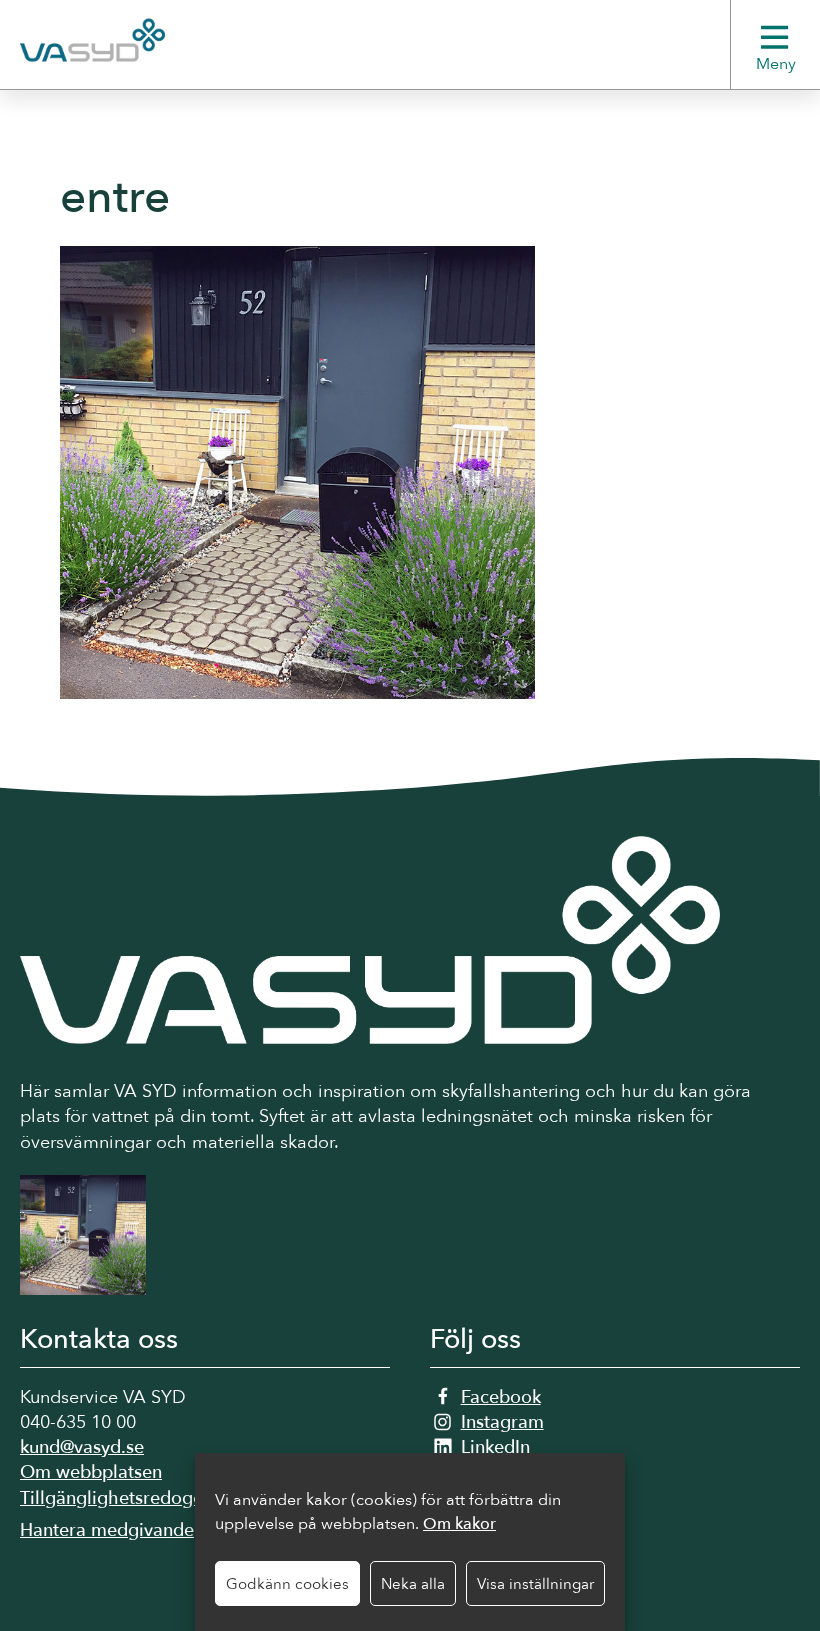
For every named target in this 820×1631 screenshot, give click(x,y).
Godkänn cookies (287, 1584)
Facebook (501, 1397)
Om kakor (459, 1524)
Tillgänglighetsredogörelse (132, 1498)
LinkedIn (495, 1447)
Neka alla (413, 1584)
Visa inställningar (535, 1584)
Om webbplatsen (91, 1472)
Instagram (502, 1422)
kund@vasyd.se (82, 1447)
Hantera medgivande (107, 1530)
